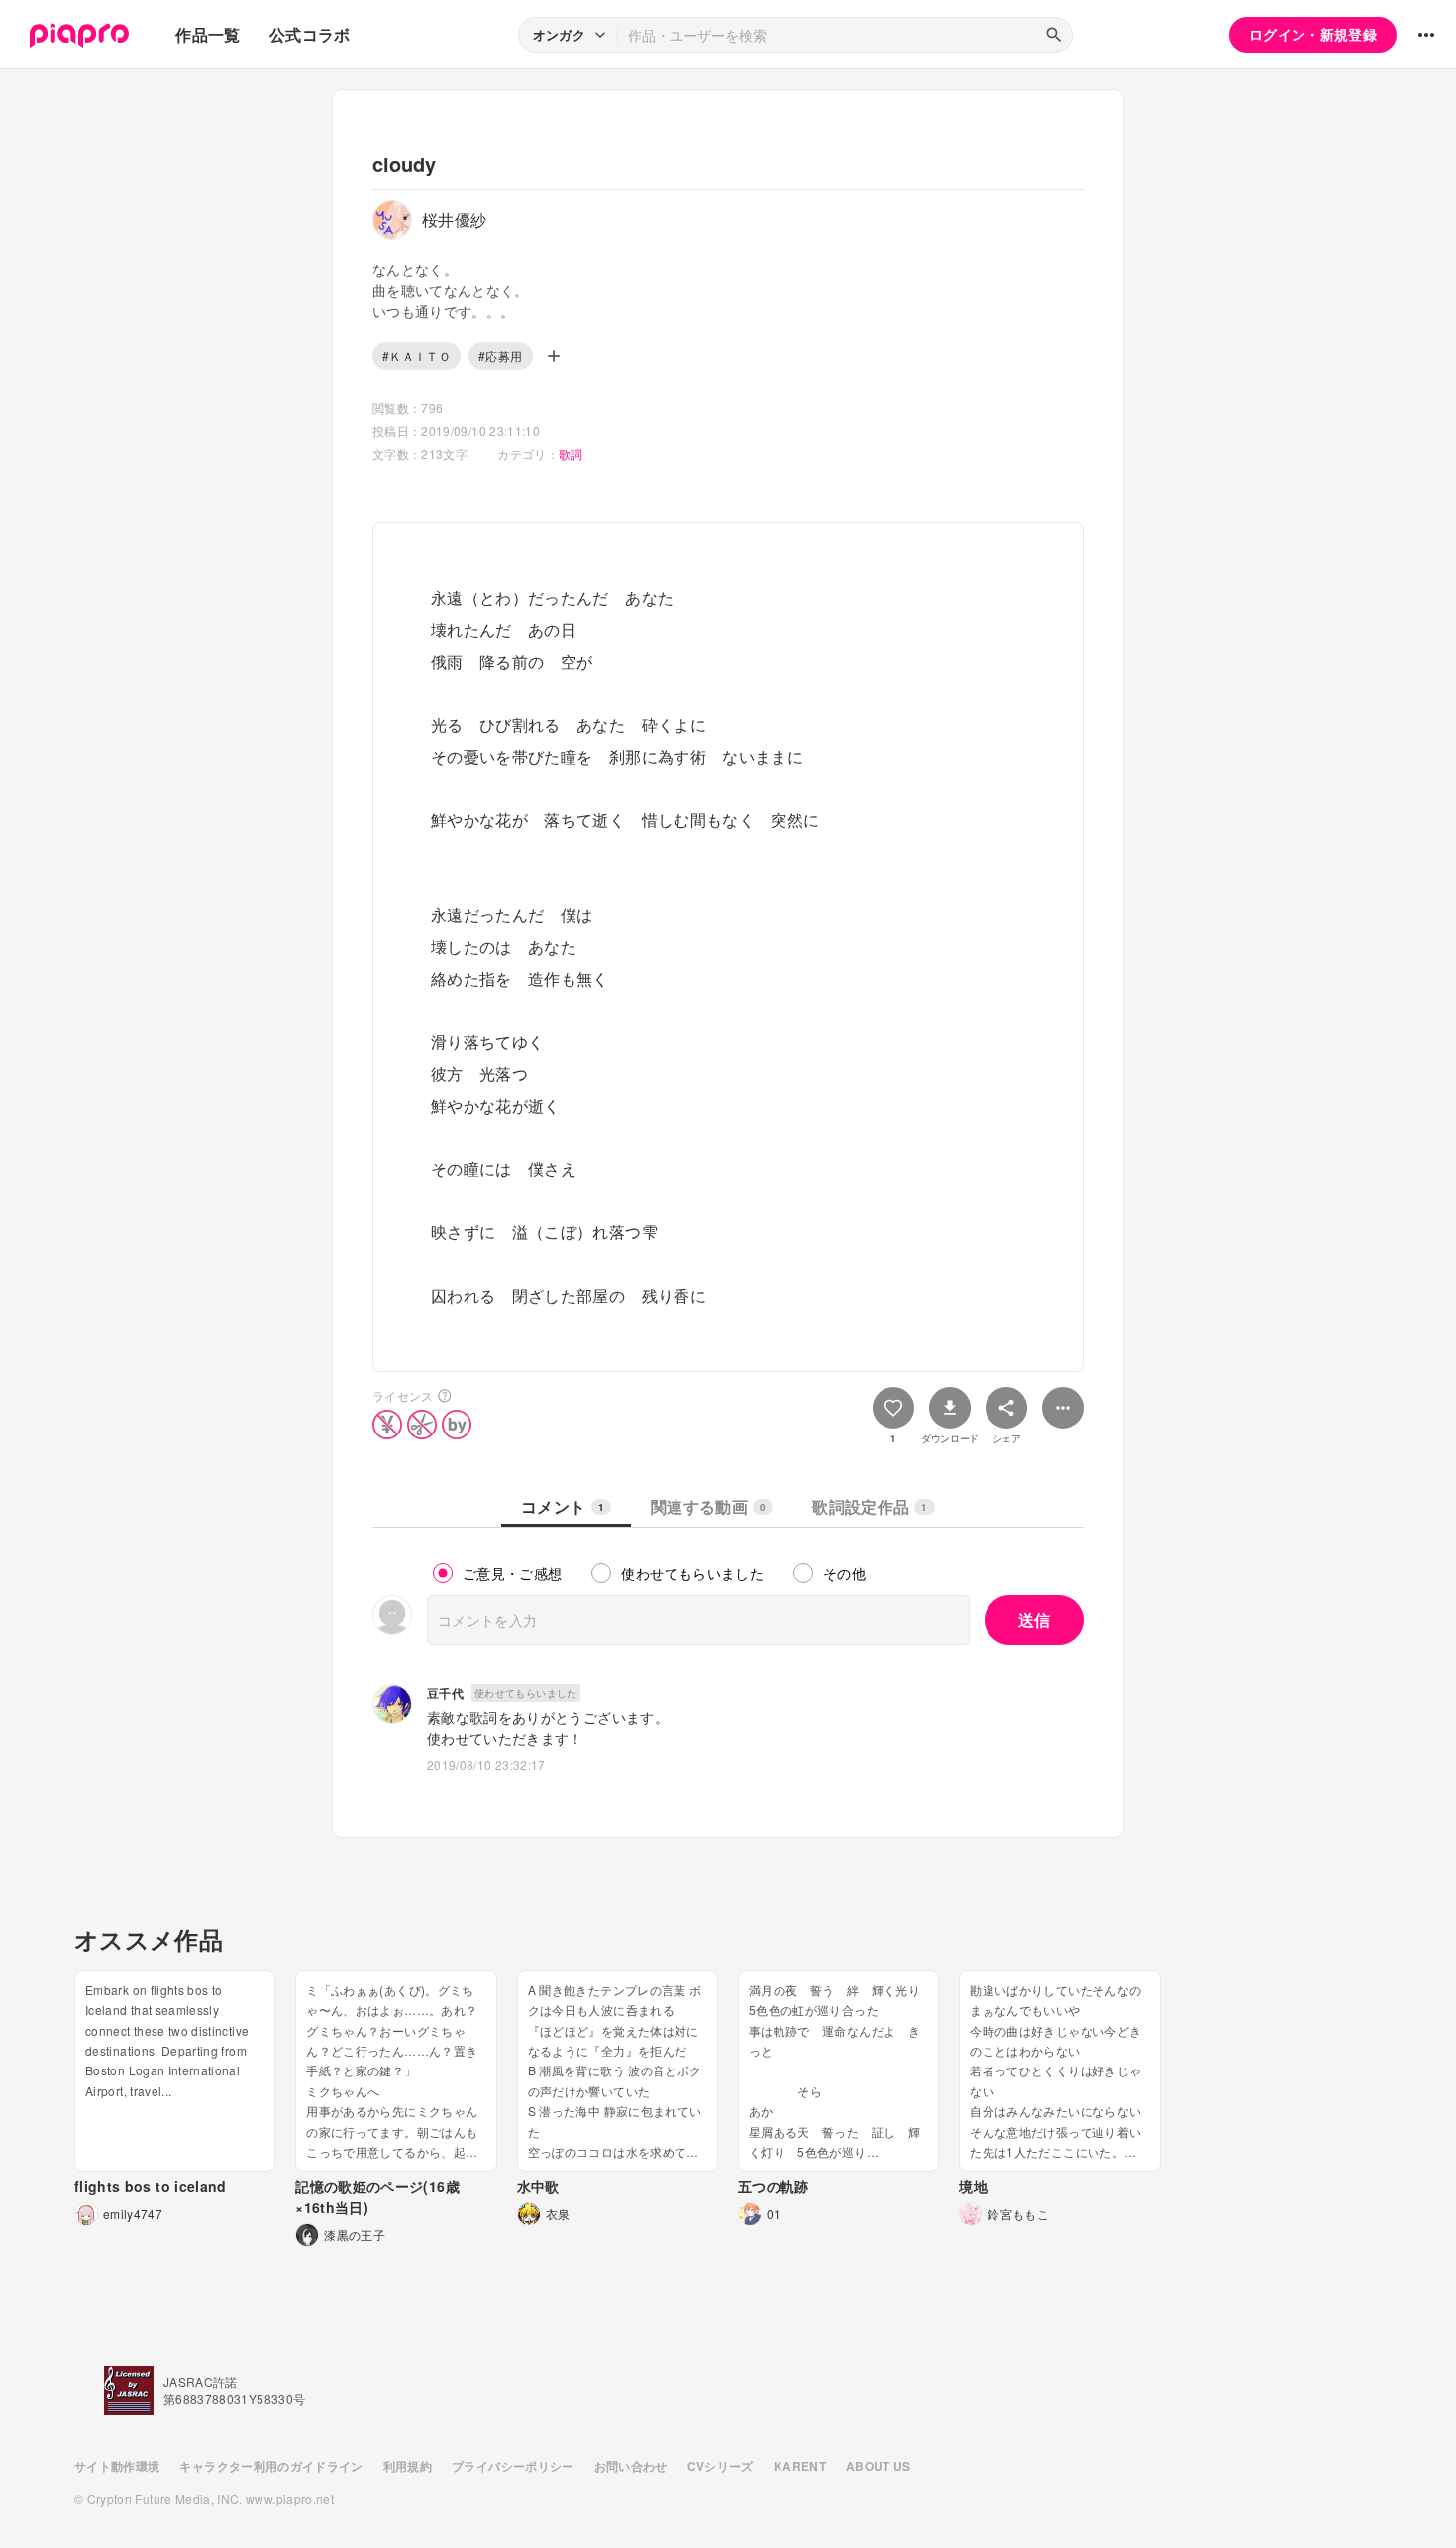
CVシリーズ (721, 2466)
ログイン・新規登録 (1313, 34)
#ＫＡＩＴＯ (416, 355)
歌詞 (571, 453)
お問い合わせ (631, 2466)
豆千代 (445, 1693)
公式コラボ (310, 34)
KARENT (800, 2466)
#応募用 (500, 355)
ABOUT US (879, 2466)
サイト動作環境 (117, 2466)
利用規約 (408, 2466)
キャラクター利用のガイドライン (271, 2466)
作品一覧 (208, 34)
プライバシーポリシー (513, 2466)
